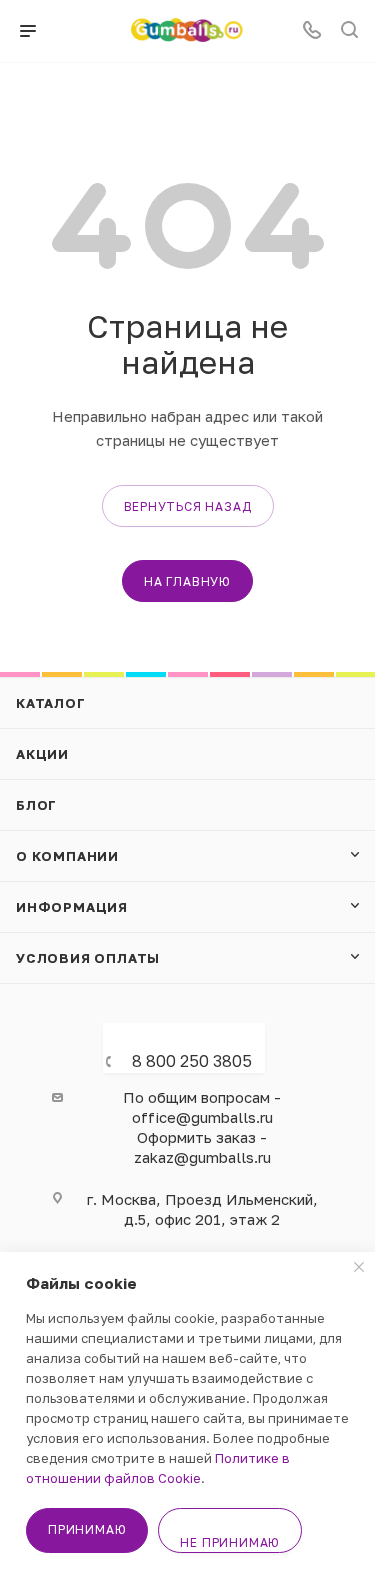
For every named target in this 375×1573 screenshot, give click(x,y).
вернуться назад (188, 506)
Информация (72, 907)
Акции (42, 754)
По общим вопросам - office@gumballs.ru (202, 1107)
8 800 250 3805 (192, 1061)
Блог (36, 805)
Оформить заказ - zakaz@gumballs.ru (202, 1147)
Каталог (51, 703)
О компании (67, 856)
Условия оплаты (88, 958)
